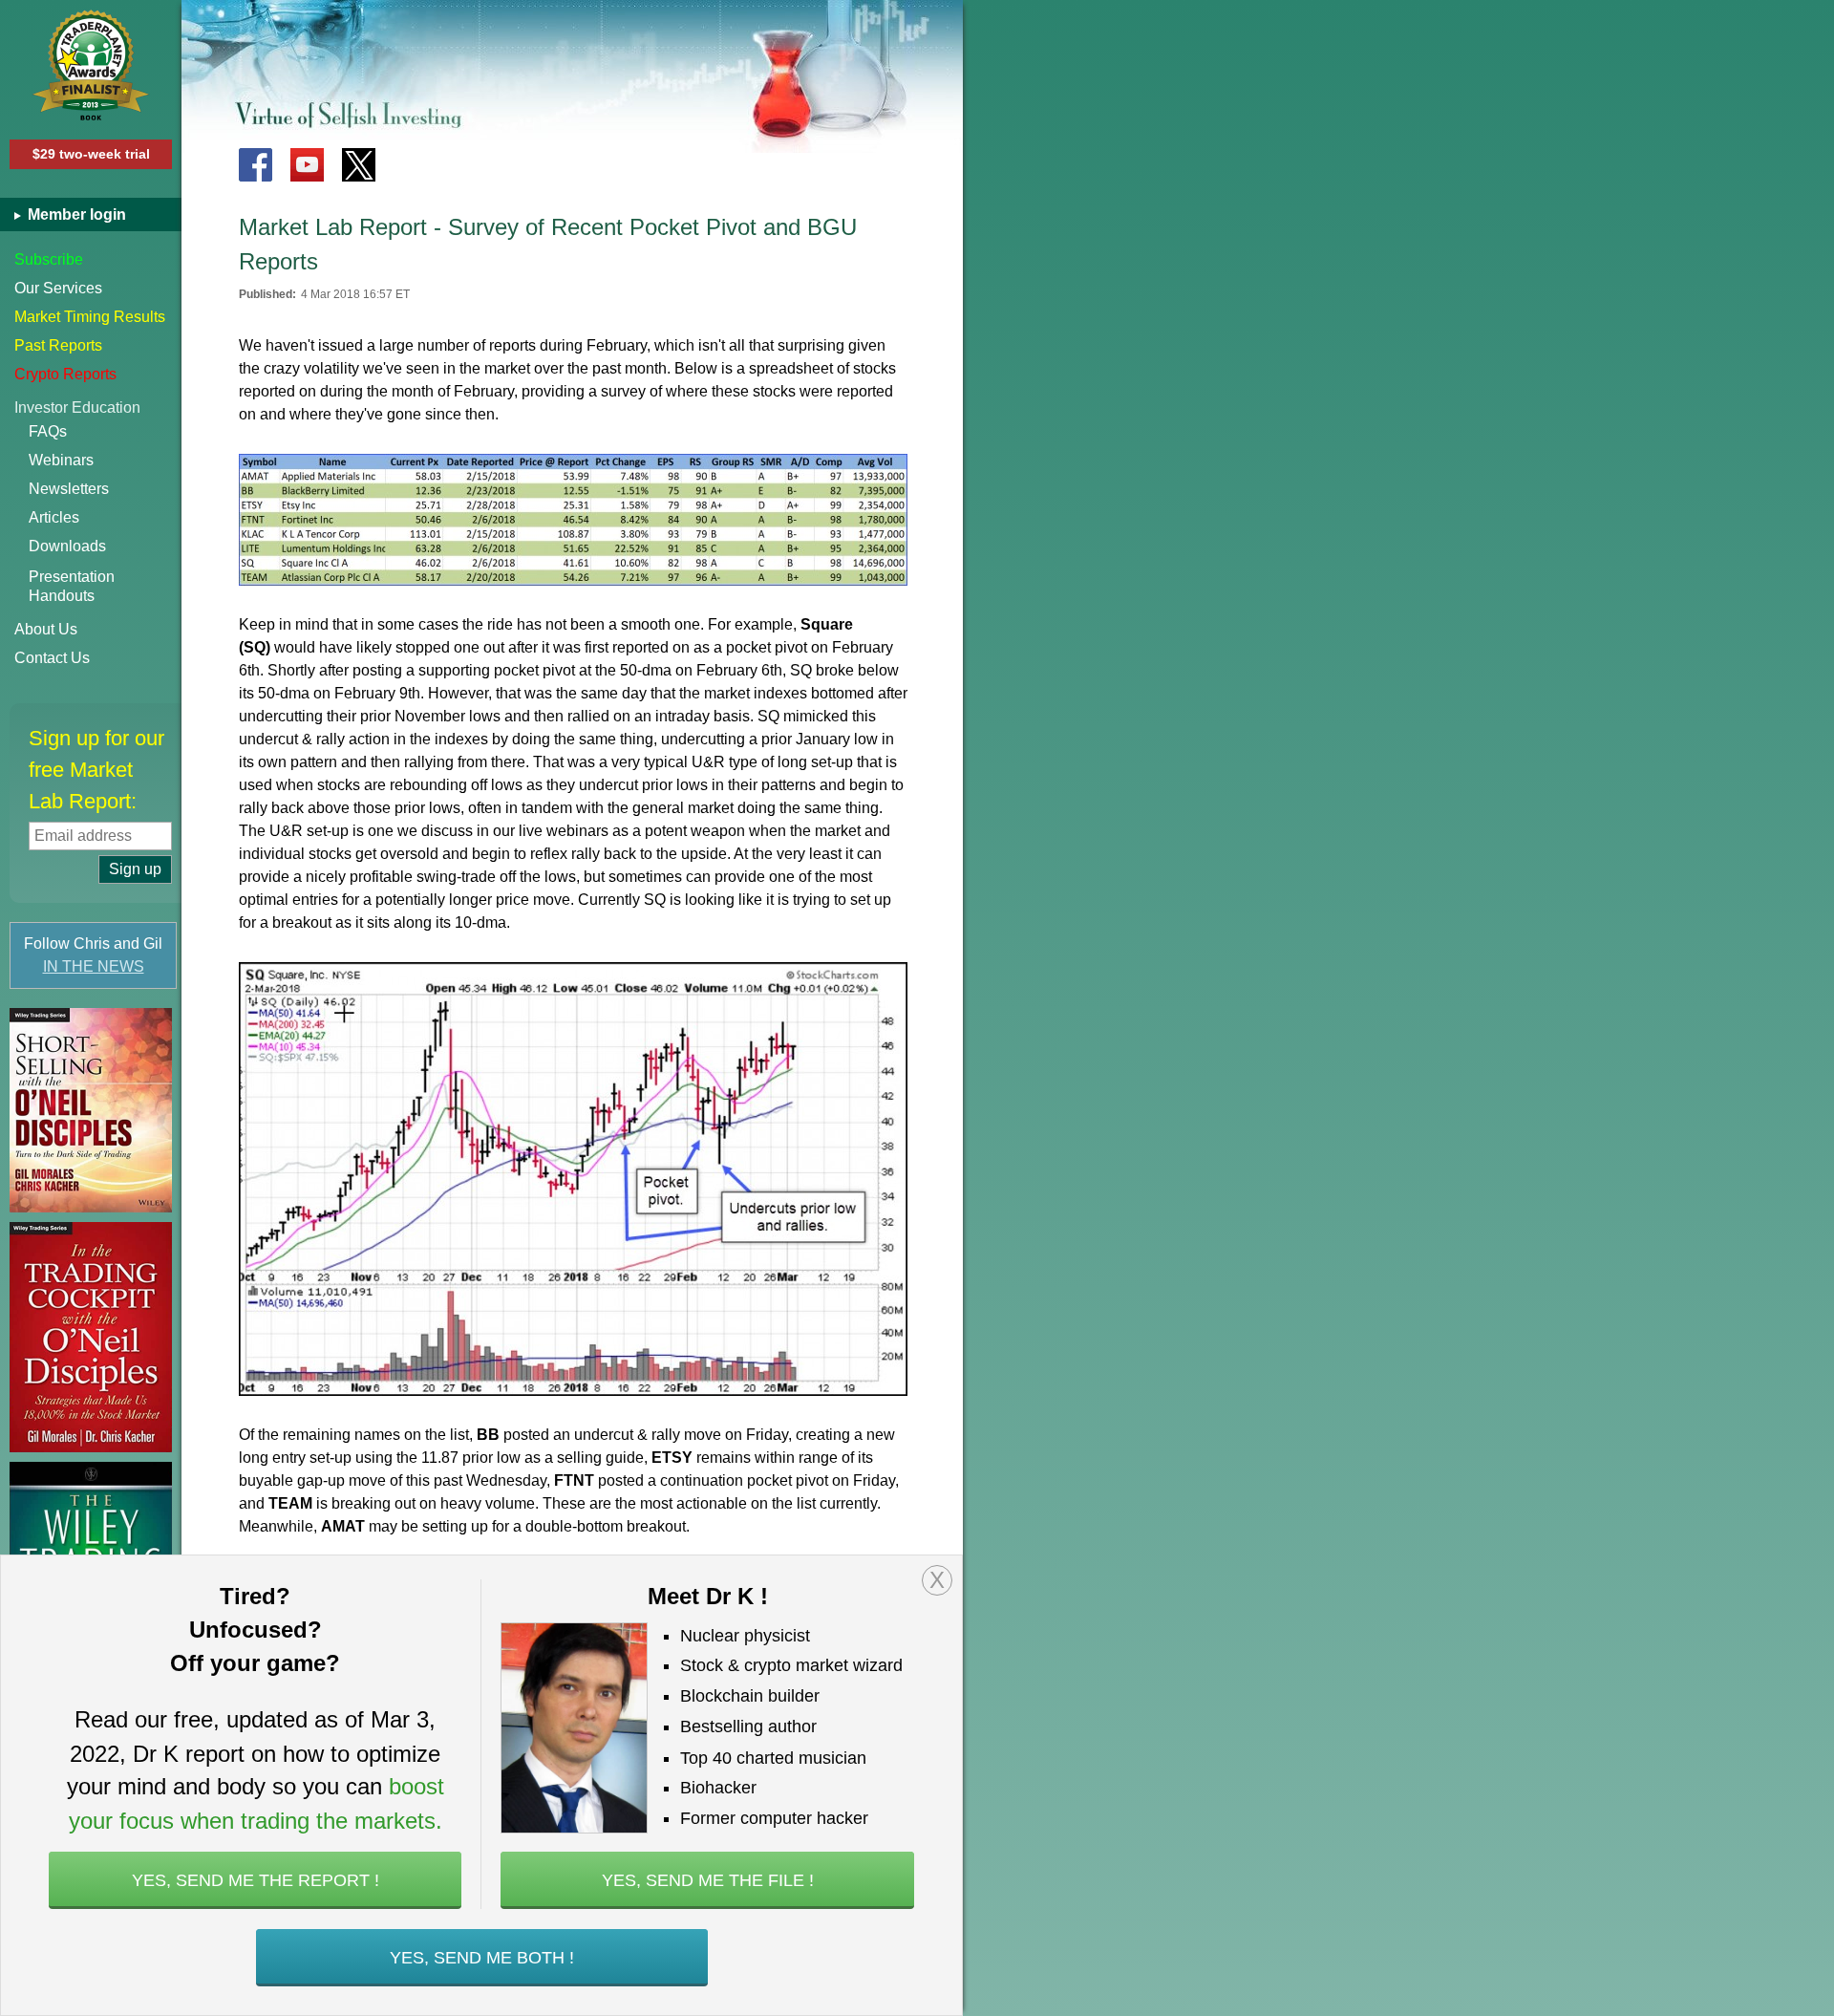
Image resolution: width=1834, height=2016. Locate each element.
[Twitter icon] (359, 165)
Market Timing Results (90, 317)
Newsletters (69, 489)
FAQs (48, 431)
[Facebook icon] (256, 165)
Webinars (61, 460)
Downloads (67, 546)
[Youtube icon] (307, 165)
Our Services (58, 288)
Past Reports (58, 345)
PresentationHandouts (72, 586)
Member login (75, 214)
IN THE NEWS (94, 966)
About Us (46, 629)
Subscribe (49, 259)
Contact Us (52, 658)
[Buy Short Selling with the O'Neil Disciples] (91, 1110)
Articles (54, 517)
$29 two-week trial (91, 154)
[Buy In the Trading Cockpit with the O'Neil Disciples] (91, 1337)
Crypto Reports (65, 374)
